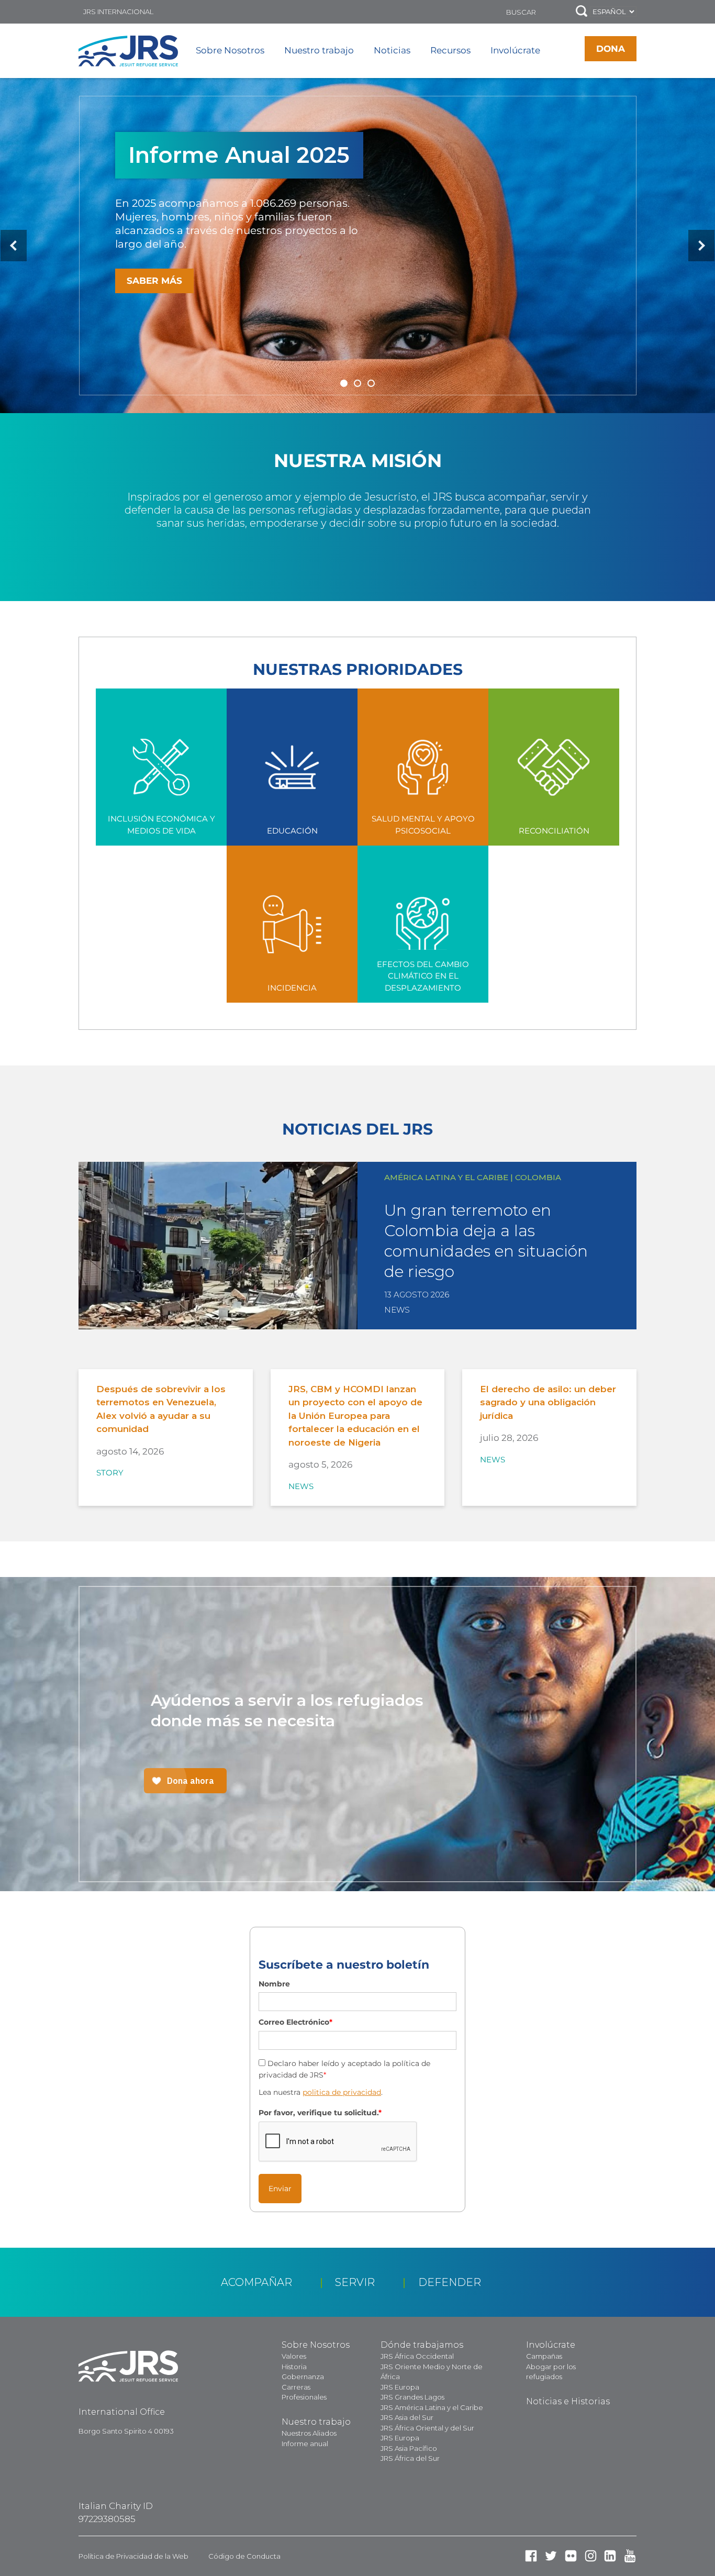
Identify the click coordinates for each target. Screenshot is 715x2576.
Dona (611, 49)
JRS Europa (400, 2387)
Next (701, 246)
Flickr (571, 2556)
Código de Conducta (244, 2556)
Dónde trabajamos (422, 2345)
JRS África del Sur (410, 2458)
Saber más (154, 281)
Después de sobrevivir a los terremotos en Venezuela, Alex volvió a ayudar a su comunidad (161, 1409)
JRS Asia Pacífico (409, 2448)
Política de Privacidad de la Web (133, 2556)
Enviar (280, 2189)
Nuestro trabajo (319, 50)
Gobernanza (303, 2377)
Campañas (544, 2356)
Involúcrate (515, 50)
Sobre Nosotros (230, 50)
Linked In (610, 2556)
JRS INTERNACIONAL (118, 12)
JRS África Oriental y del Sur (427, 2428)
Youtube (630, 2556)
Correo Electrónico (295, 2022)
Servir (355, 2282)
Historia (294, 2367)
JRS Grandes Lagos (412, 2397)
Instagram (591, 2556)
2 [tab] (357, 383)
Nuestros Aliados (309, 2433)
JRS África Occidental (417, 2356)
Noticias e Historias (568, 2401)
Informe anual (305, 2444)
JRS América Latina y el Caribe (432, 2407)
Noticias (392, 50)
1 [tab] (344, 383)
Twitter (551, 2556)
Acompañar (256, 2282)
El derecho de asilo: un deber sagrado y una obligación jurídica (548, 1402)
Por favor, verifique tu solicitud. (320, 2113)
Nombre (274, 1984)
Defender (450, 2282)
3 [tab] (371, 383)
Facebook (531, 2556)
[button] (582, 12)
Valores (294, 2356)
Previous (14, 246)
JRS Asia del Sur (407, 2417)
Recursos (450, 50)
